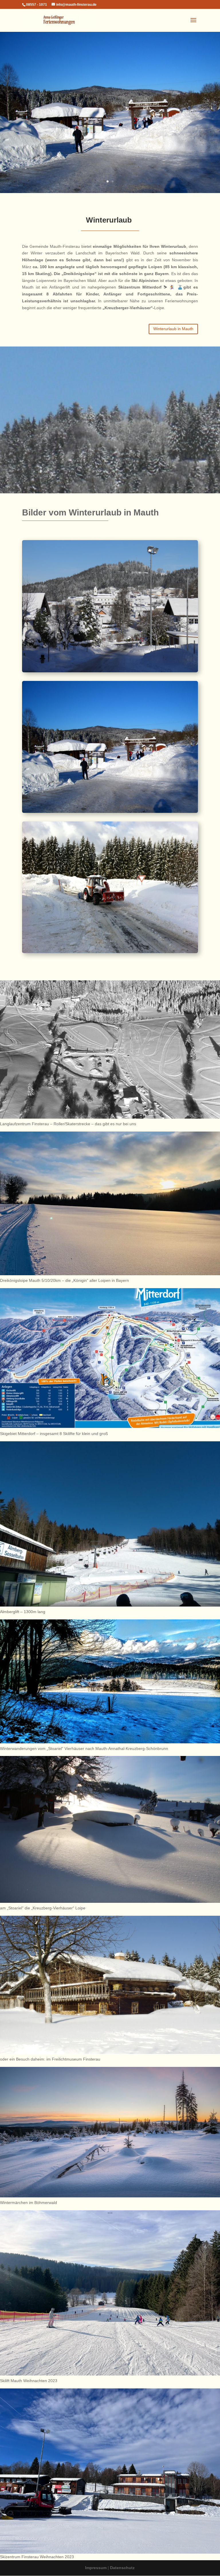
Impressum (96, 2568)
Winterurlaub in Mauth (173, 329)
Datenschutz (122, 2568)
